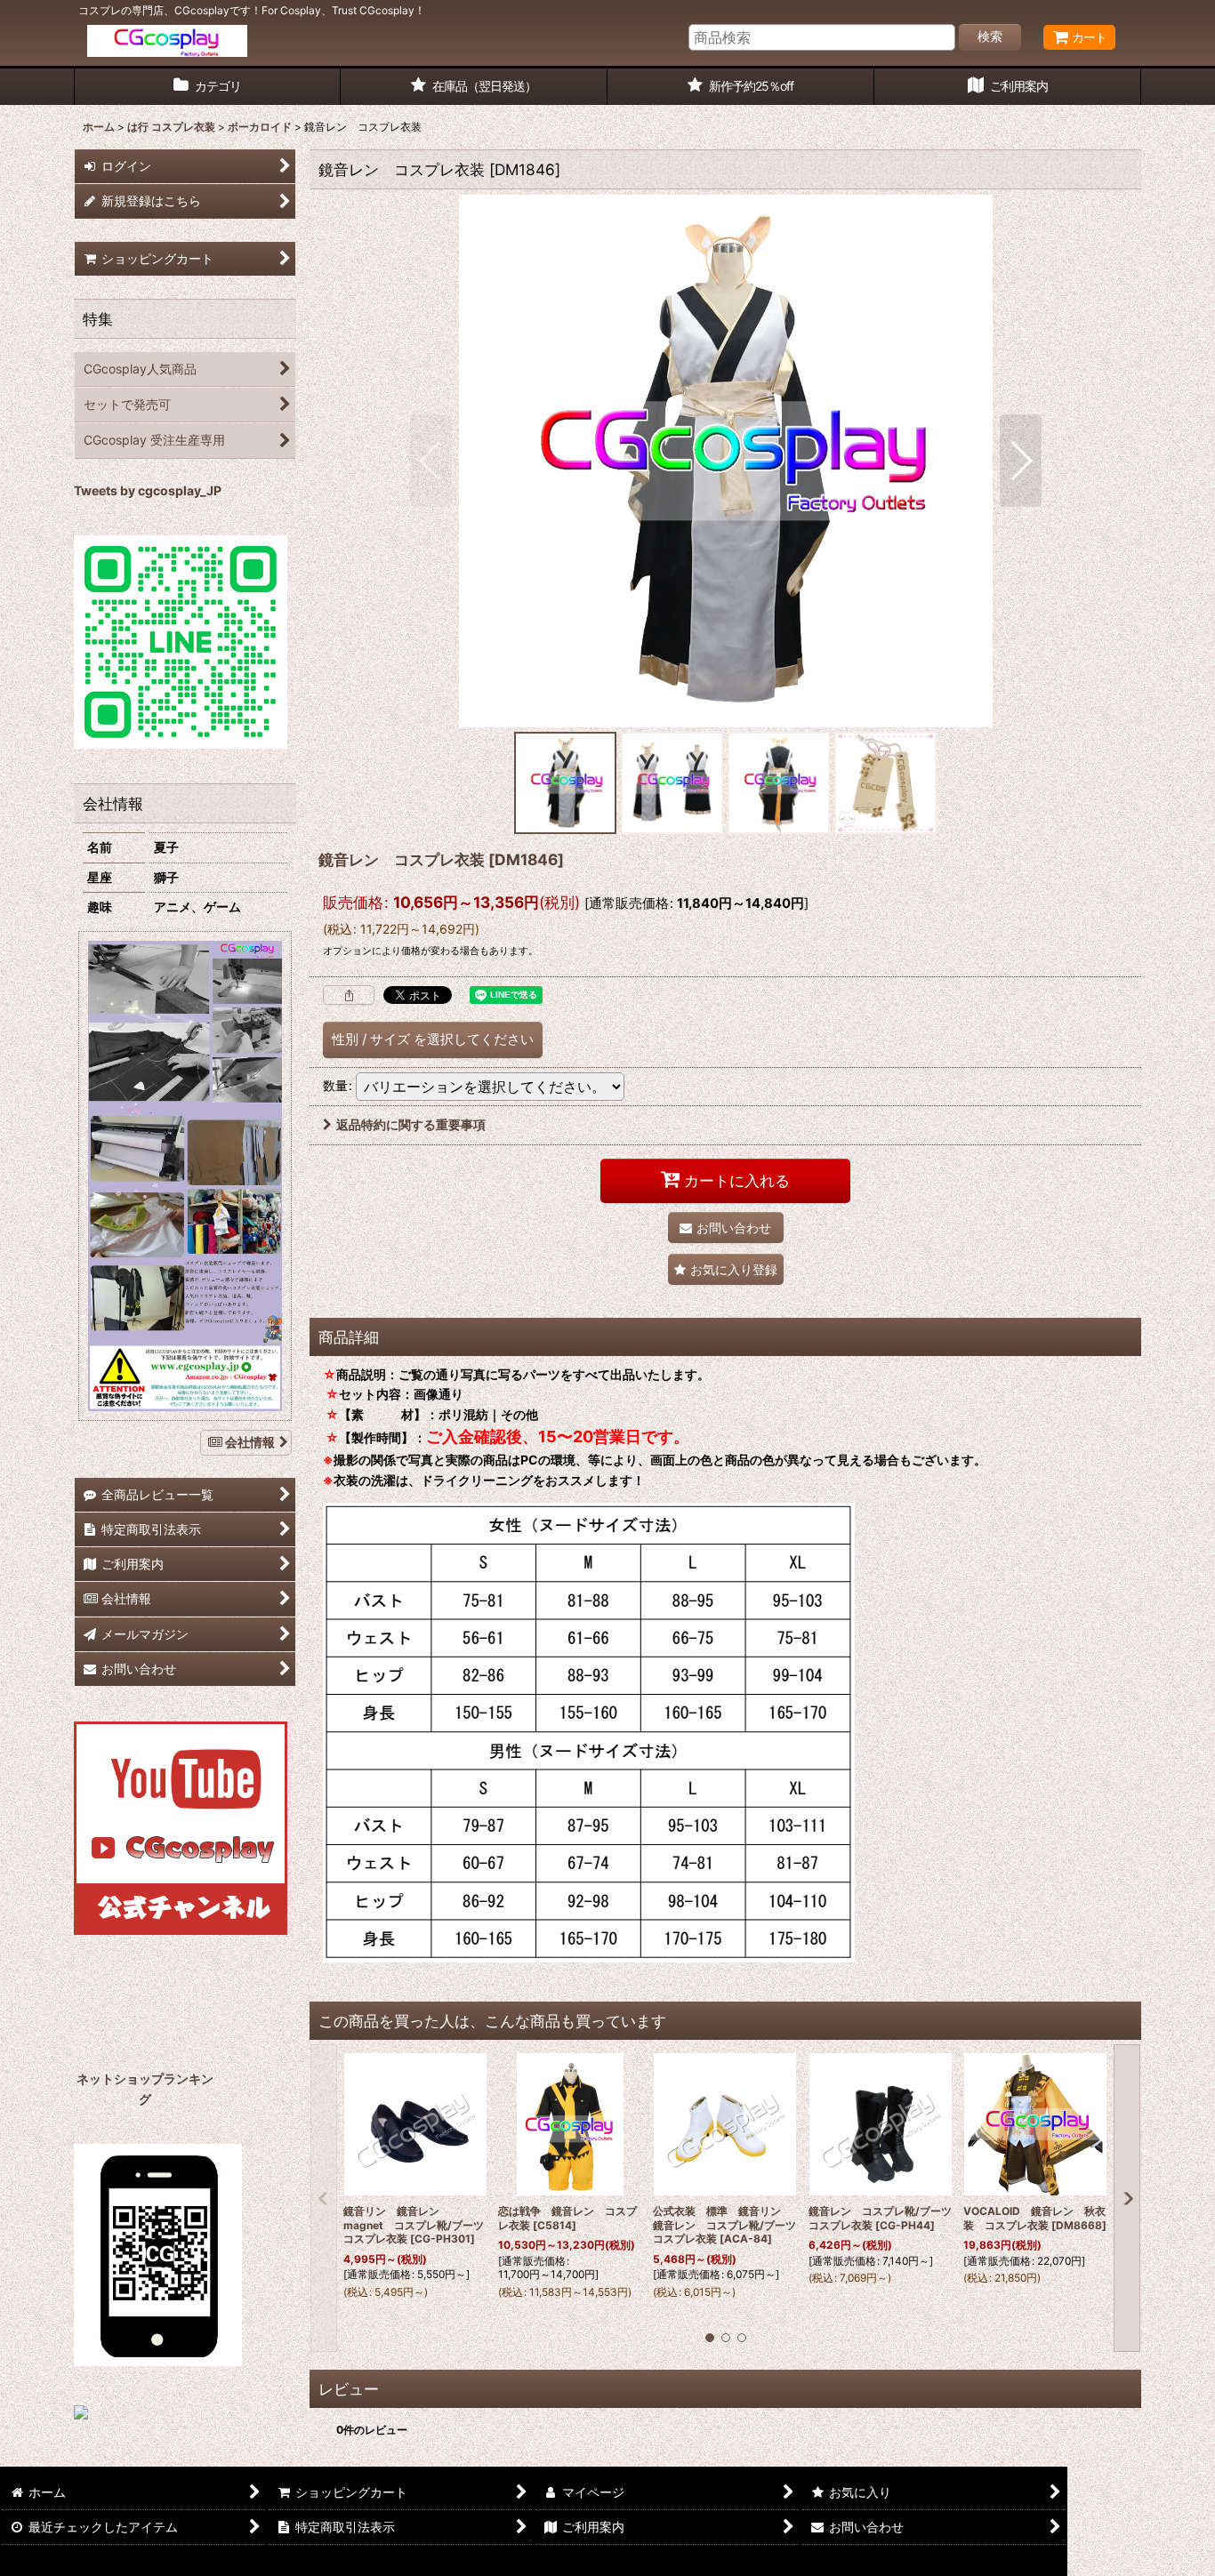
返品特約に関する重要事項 (411, 1124)
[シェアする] (349, 995)
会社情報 (250, 1442)
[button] (431, 461)
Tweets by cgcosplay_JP (148, 490)
